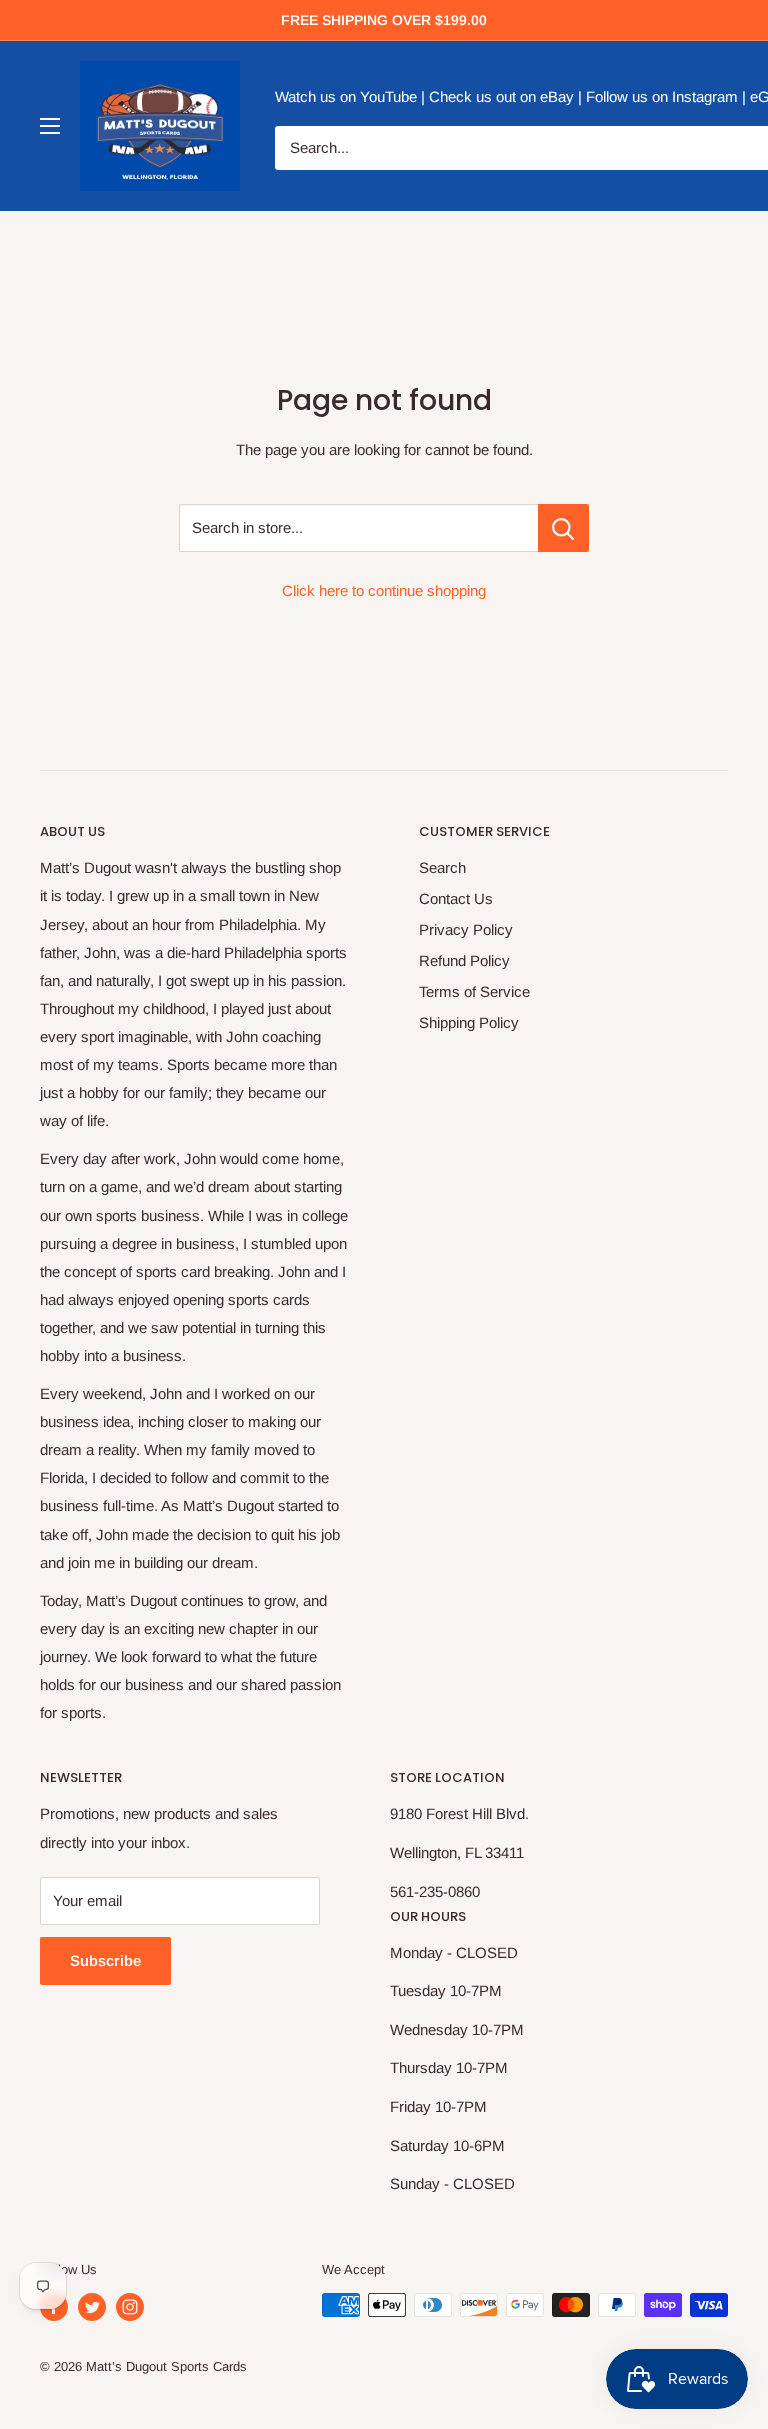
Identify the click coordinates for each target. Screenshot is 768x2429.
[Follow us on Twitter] (92, 2307)
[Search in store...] (563, 528)
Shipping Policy (469, 1022)
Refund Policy (464, 960)
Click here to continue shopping (384, 590)
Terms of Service (474, 991)
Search (442, 867)
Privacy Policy (466, 929)
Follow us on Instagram (662, 96)
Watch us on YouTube (346, 96)
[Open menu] (50, 126)
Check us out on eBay (501, 96)
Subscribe (105, 1960)
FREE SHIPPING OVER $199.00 (384, 20)
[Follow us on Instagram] (130, 2307)
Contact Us (456, 898)
